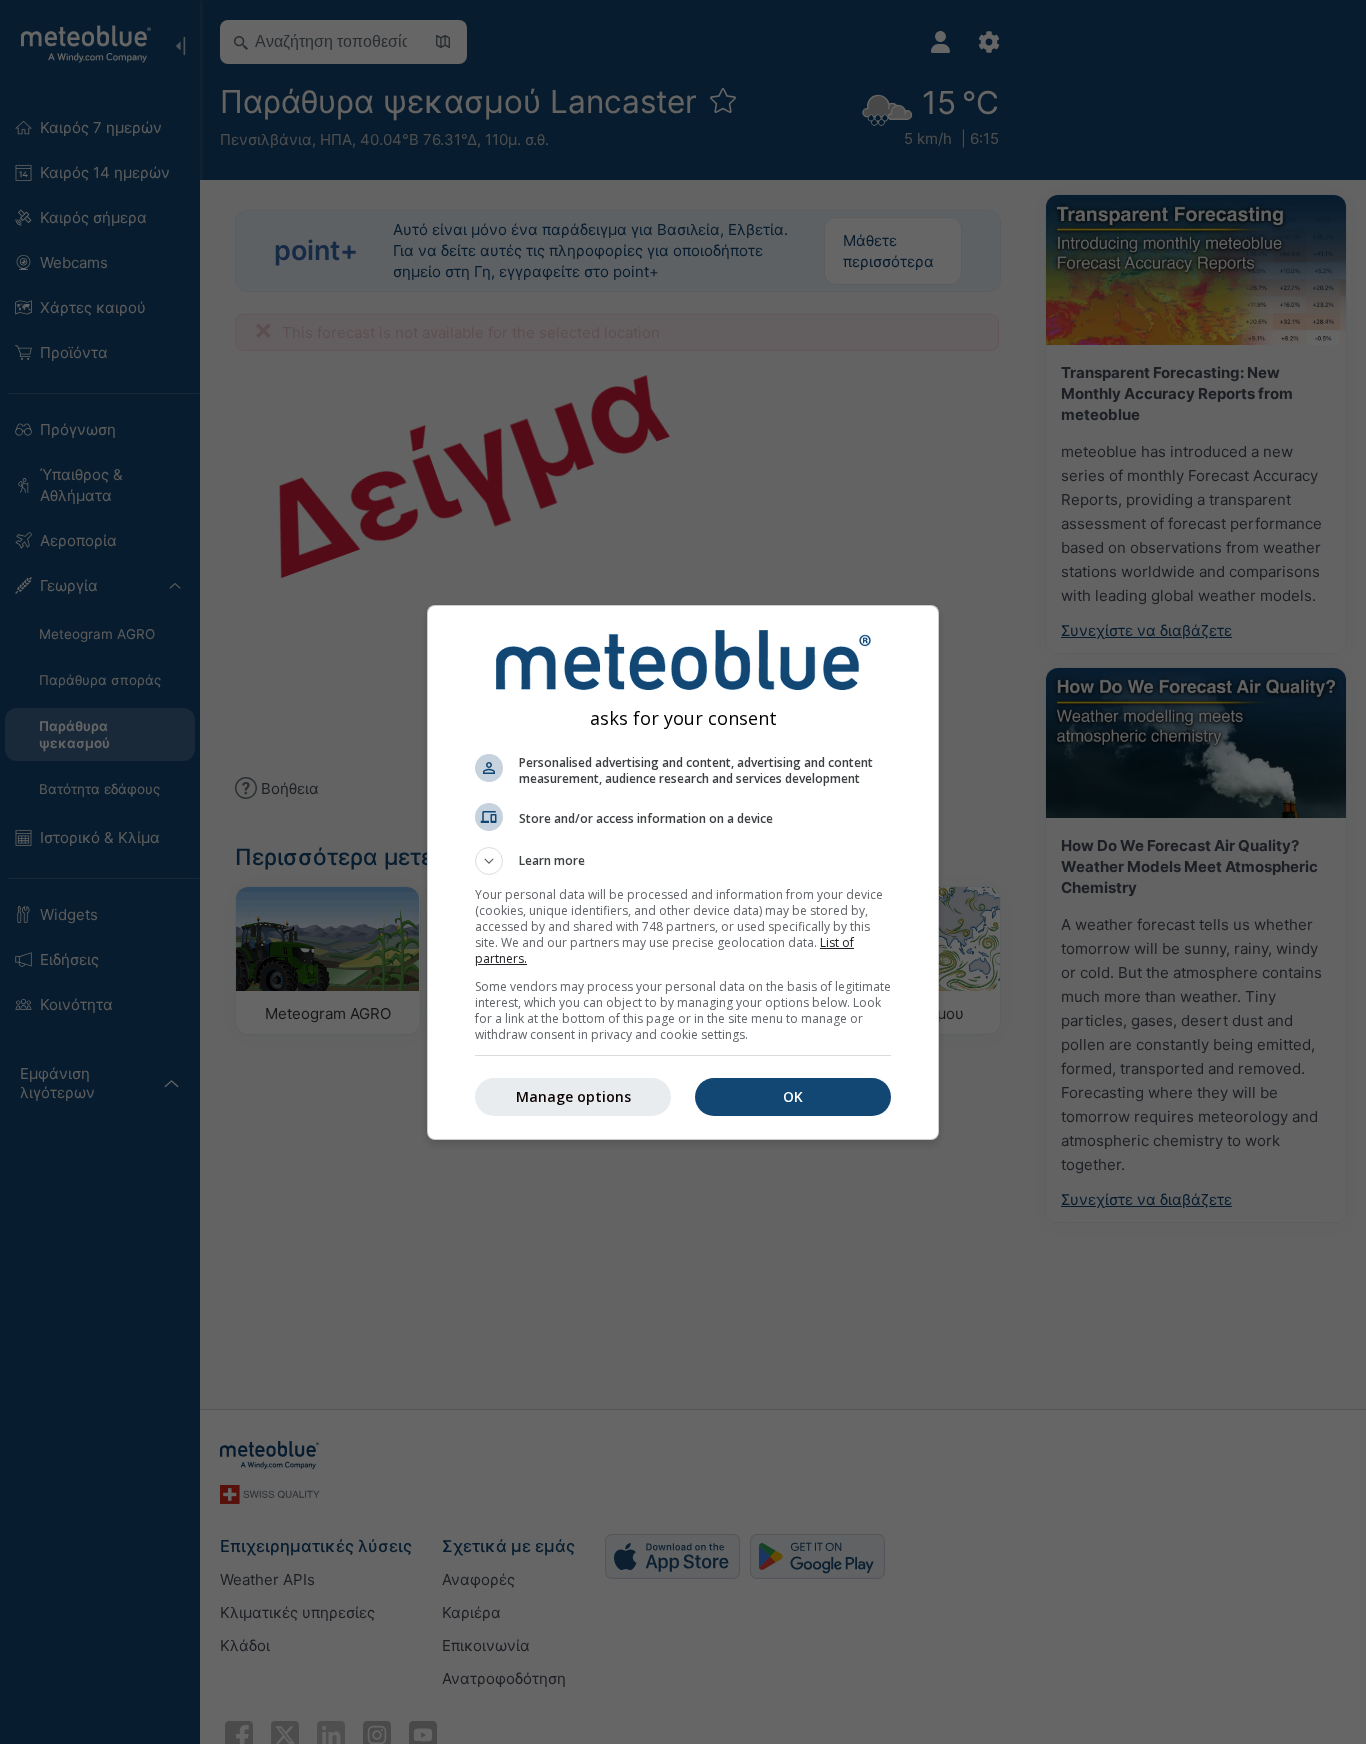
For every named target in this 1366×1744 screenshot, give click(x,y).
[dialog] (683, 872)
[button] (683, 861)
